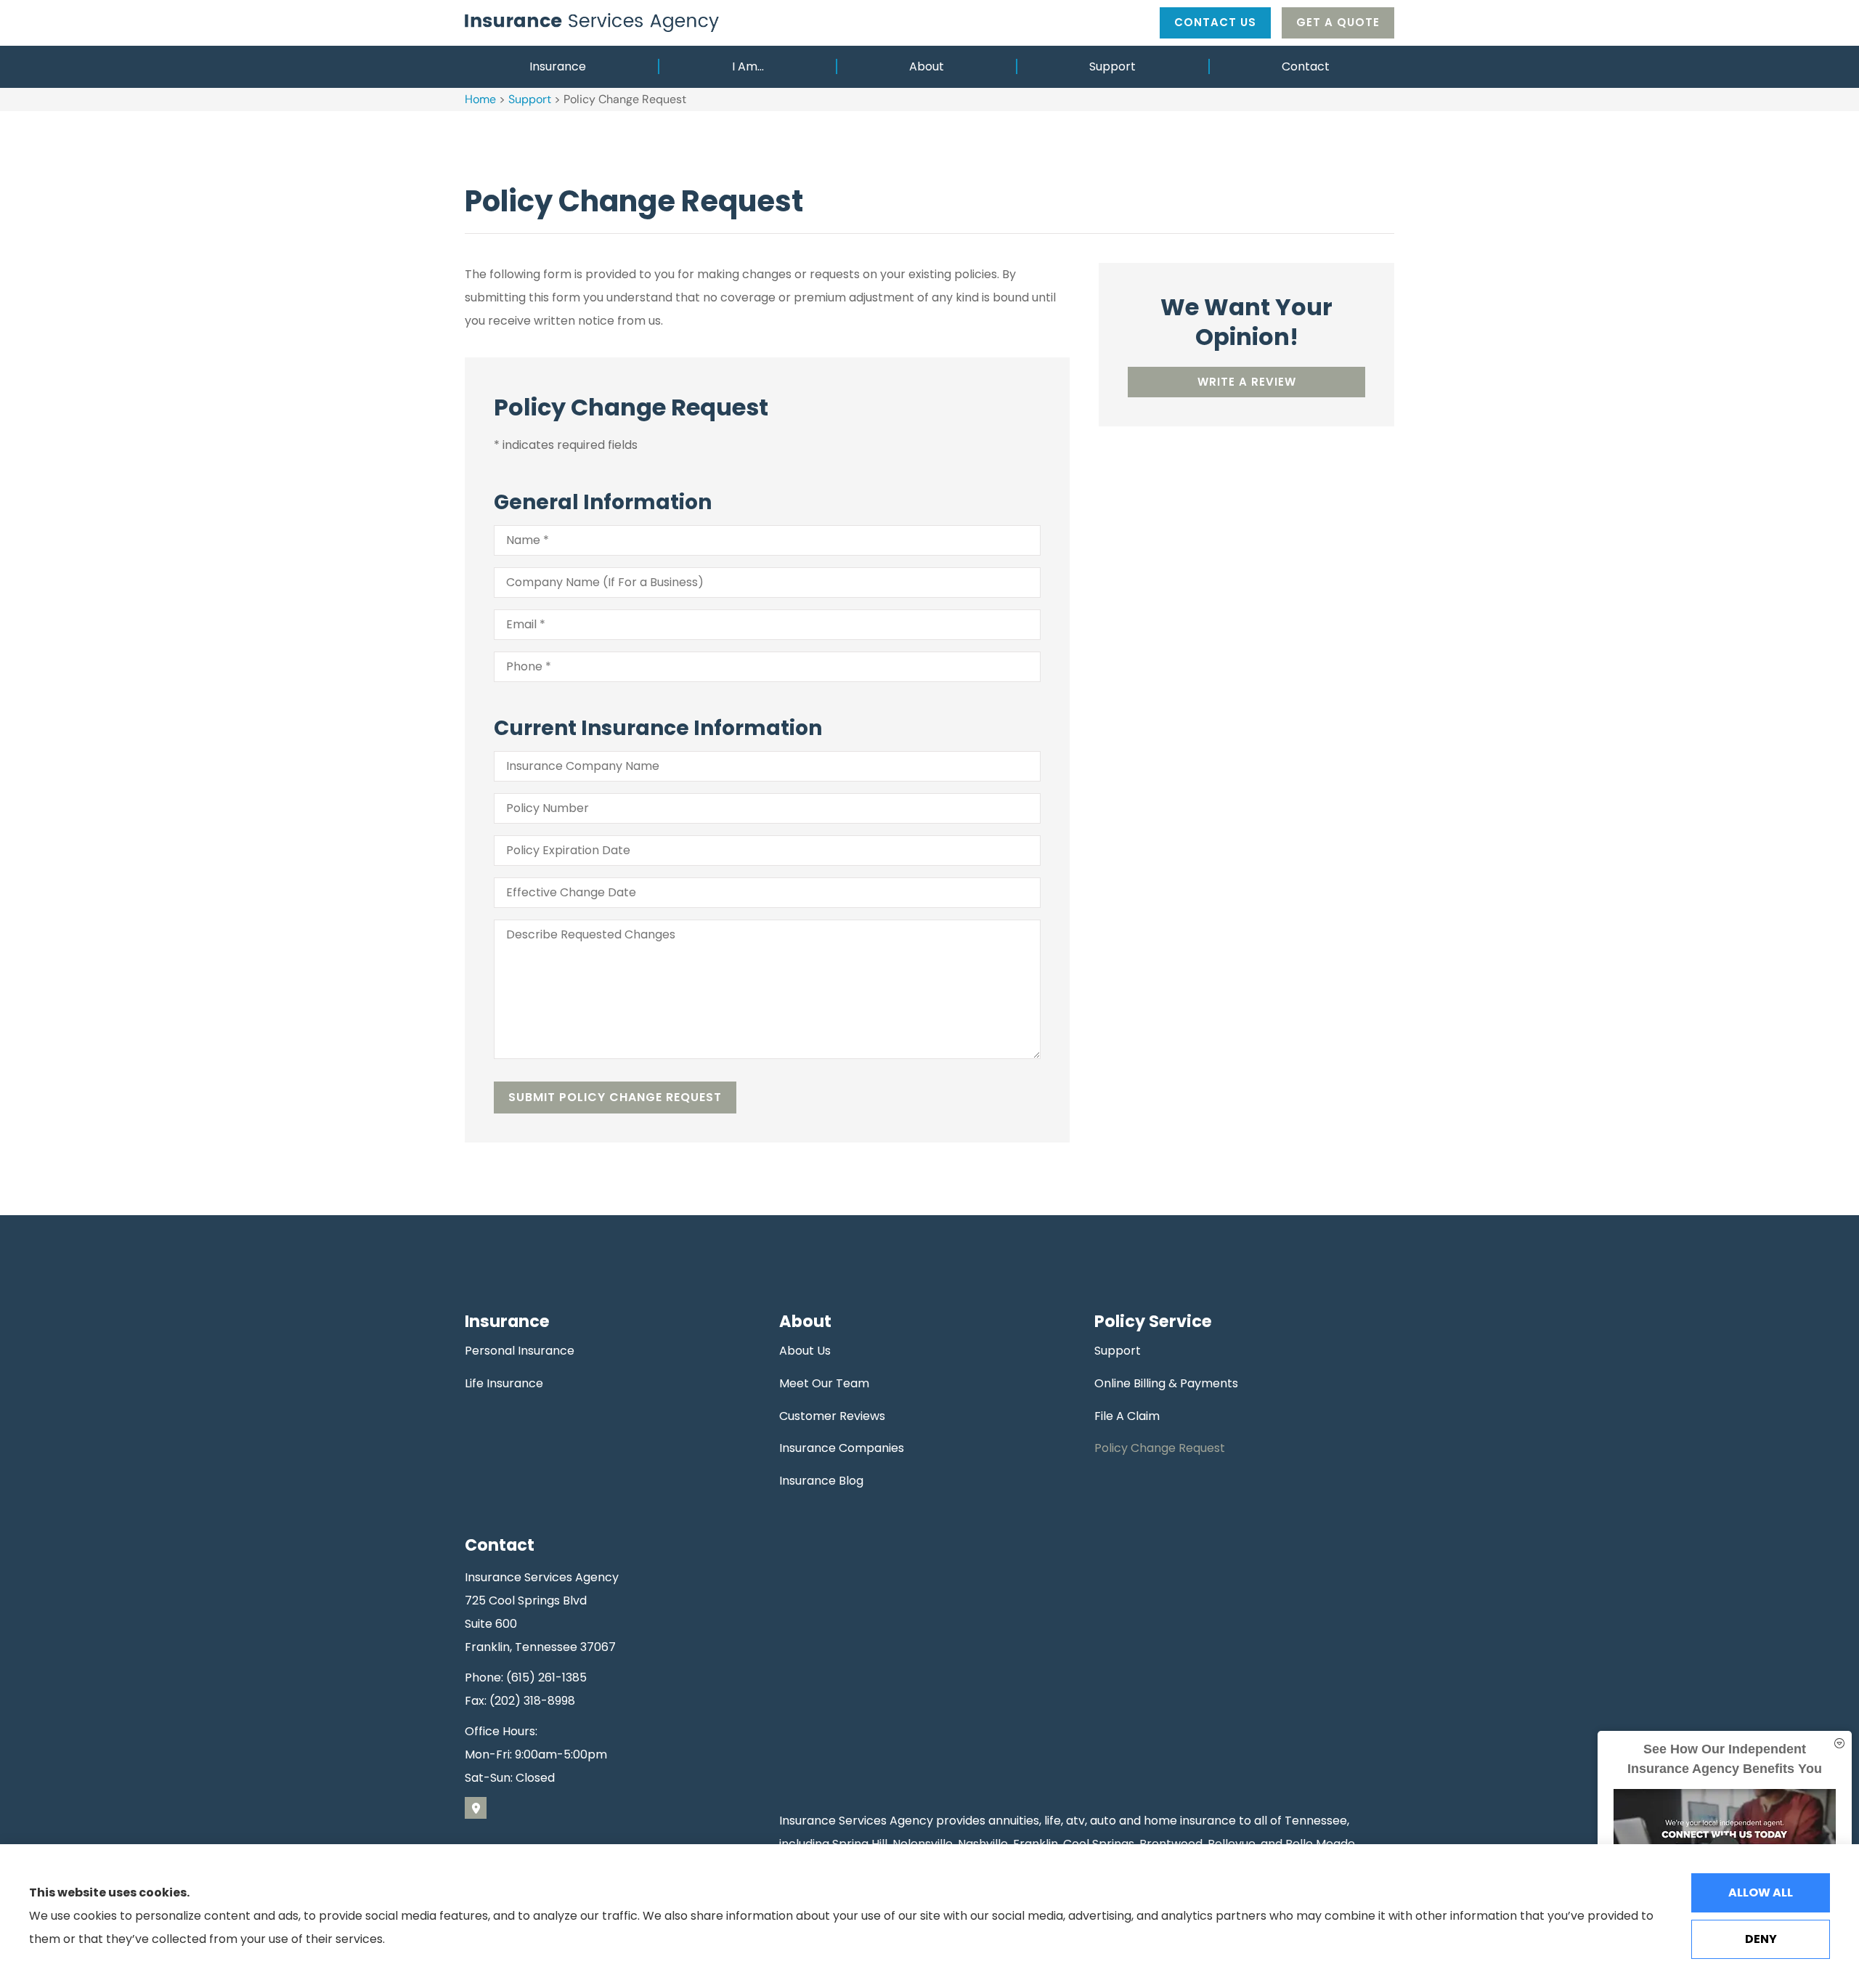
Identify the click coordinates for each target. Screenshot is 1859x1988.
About (927, 66)
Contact (1306, 66)
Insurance (558, 66)
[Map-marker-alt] (476, 1808)
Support (1112, 66)
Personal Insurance (520, 1351)
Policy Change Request (1160, 1448)
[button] (1839, 1744)
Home (480, 99)
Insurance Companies (842, 1448)
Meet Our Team (824, 1383)
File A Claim (1127, 1416)
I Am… (748, 66)
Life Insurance (504, 1383)
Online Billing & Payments (1166, 1383)
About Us (805, 1351)
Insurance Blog (821, 1481)
